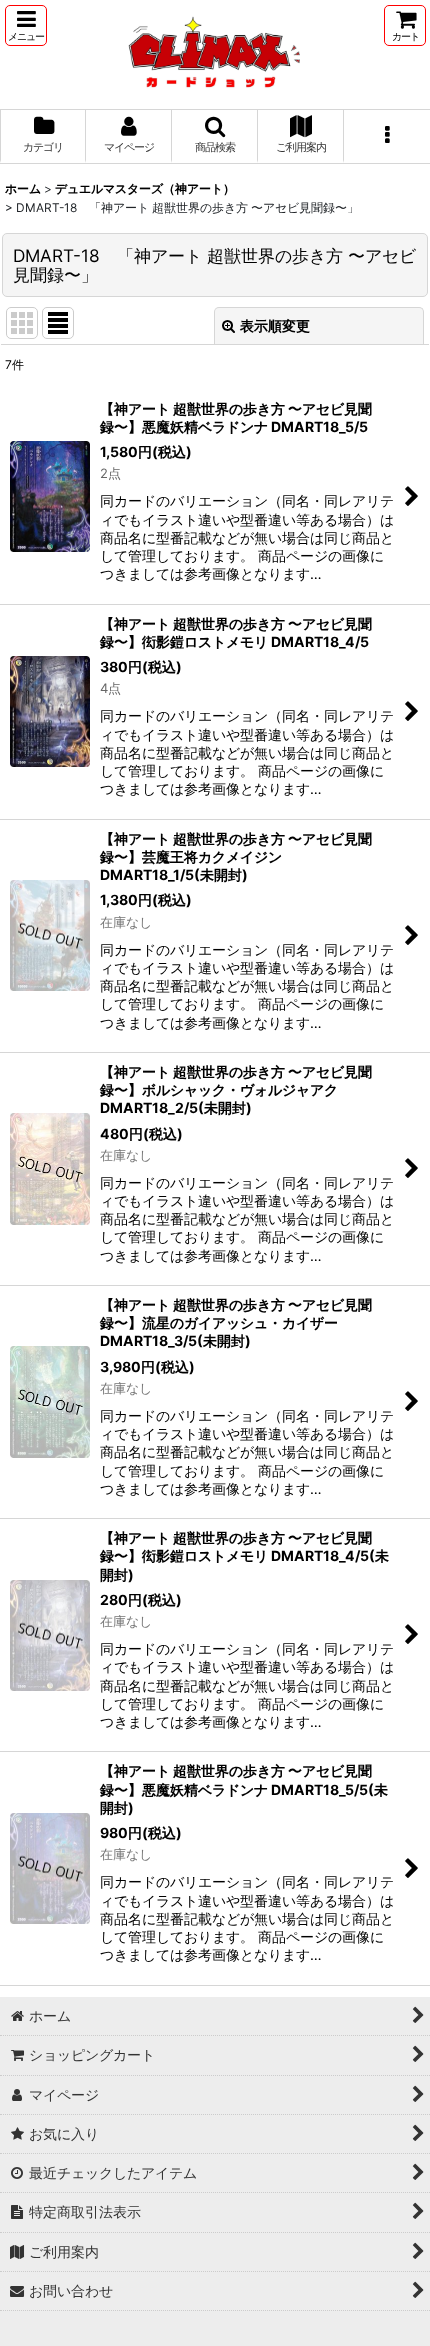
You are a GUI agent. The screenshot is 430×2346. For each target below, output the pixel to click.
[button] (26, 25)
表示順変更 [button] (275, 325)
